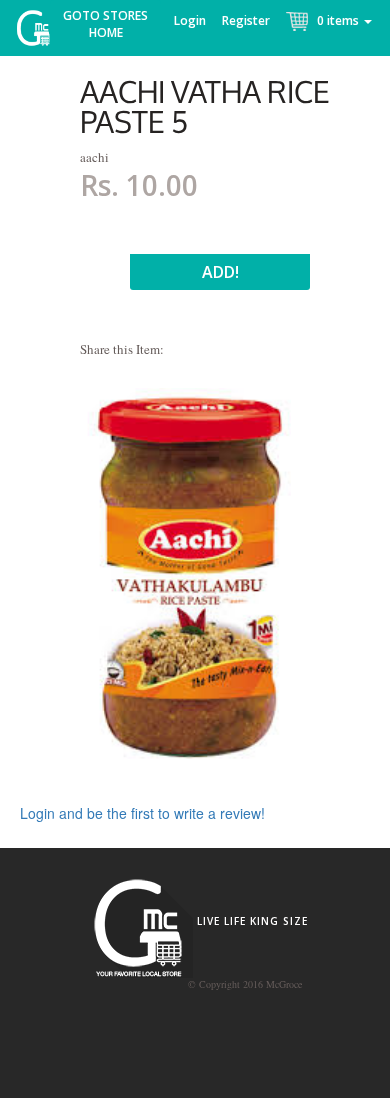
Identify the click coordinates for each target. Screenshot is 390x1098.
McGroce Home (40, 32)
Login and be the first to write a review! (142, 813)
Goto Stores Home (105, 24)
